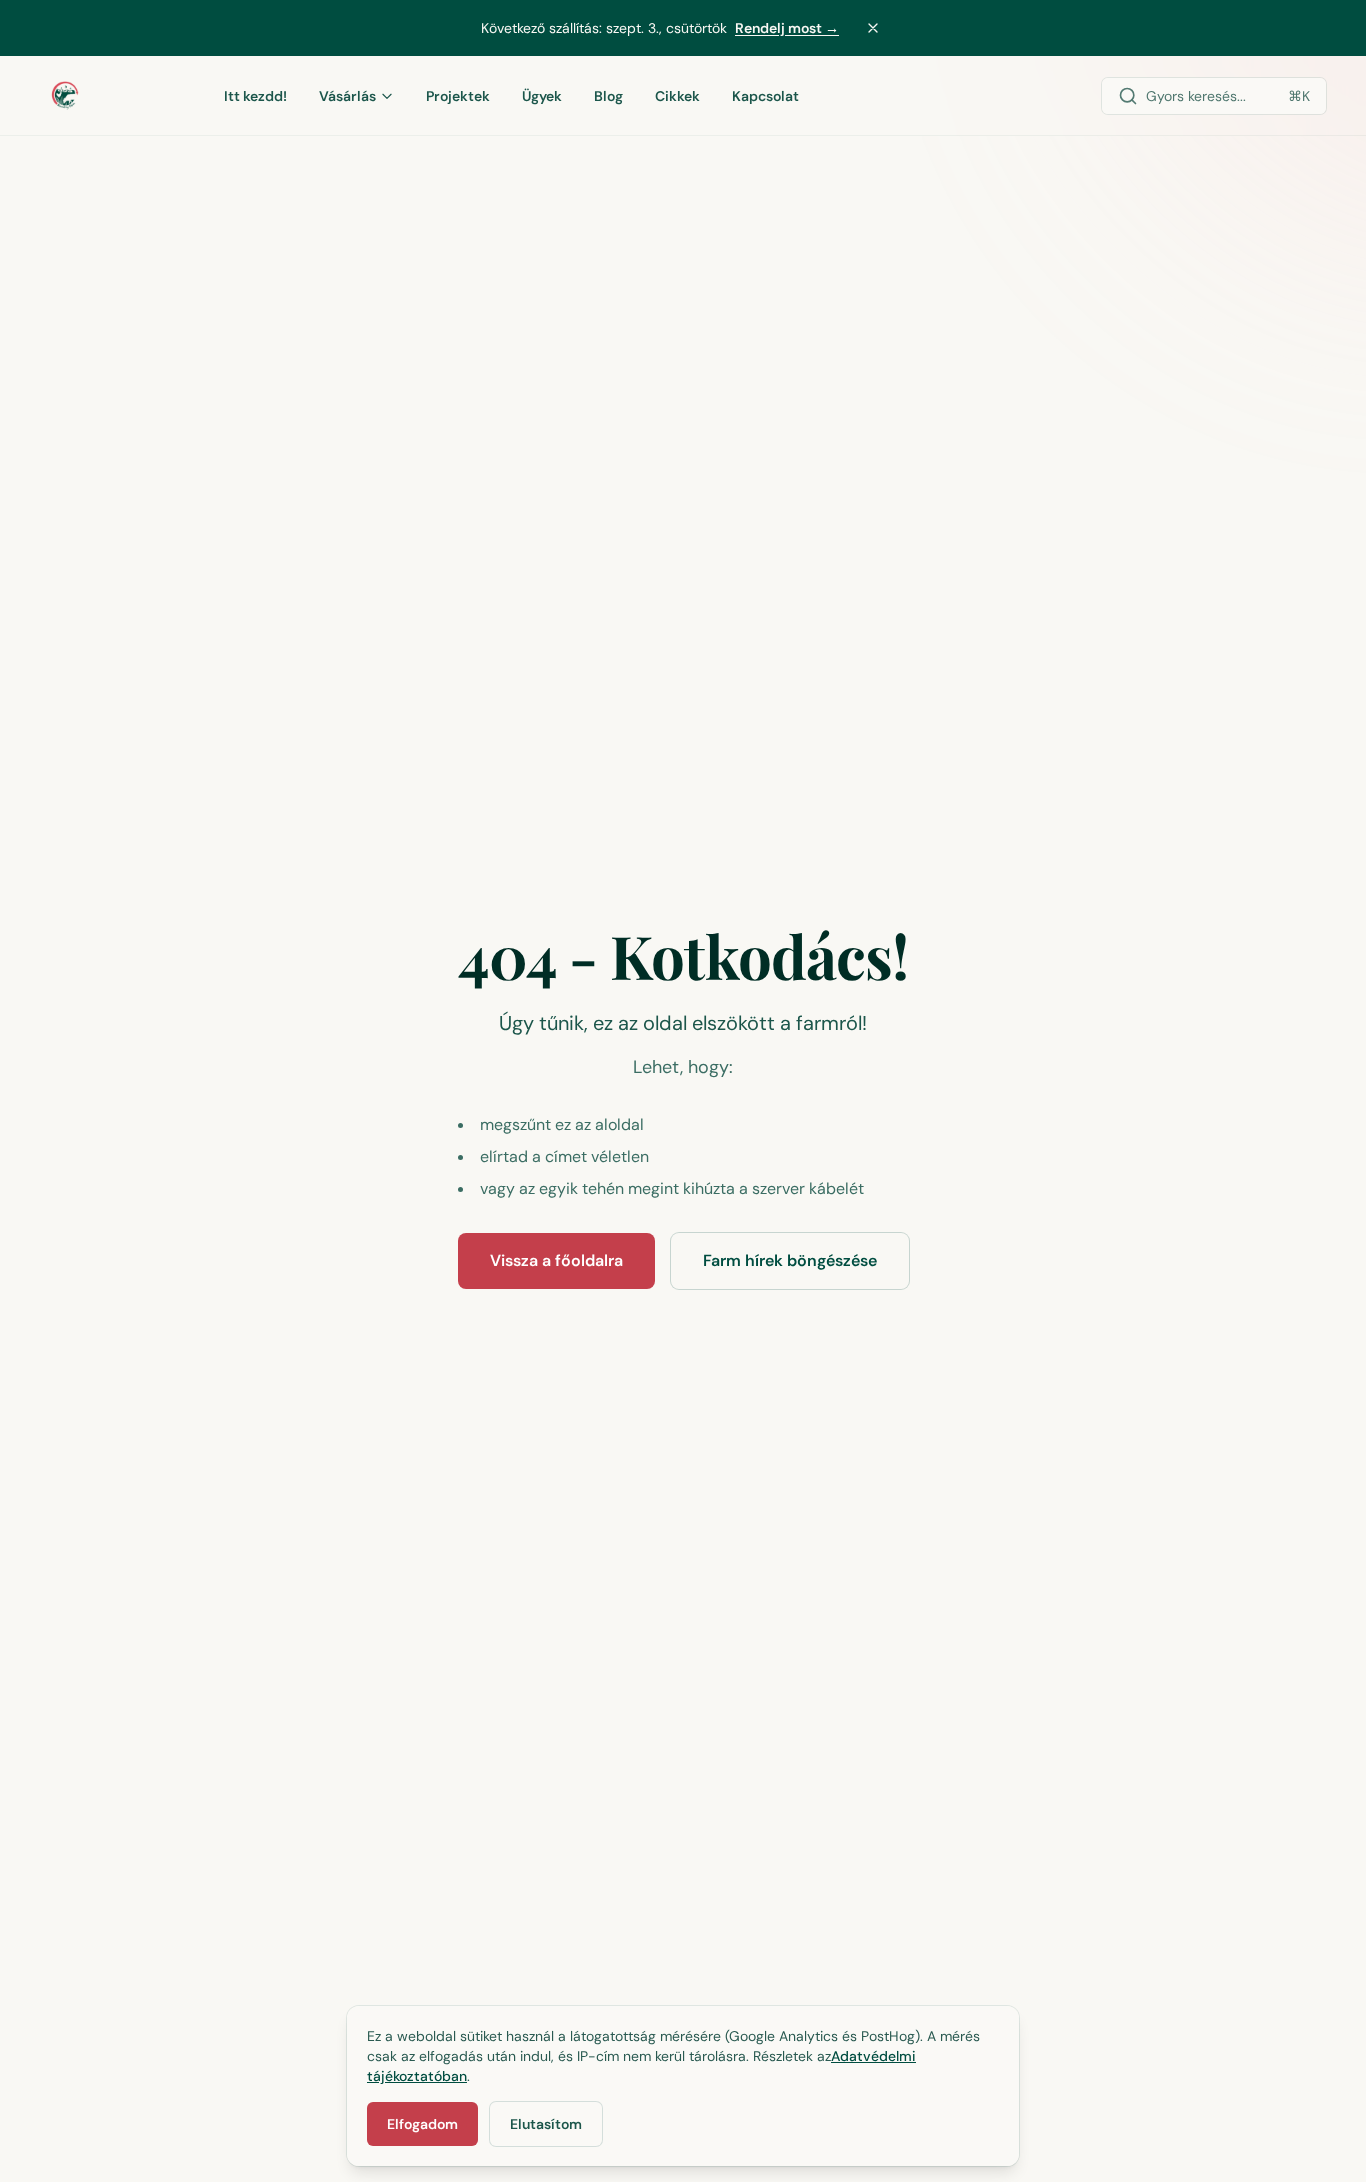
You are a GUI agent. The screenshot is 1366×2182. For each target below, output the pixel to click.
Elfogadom (422, 2124)
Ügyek (542, 96)
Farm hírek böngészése (790, 1260)
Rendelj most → (787, 28)
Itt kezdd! (255, 96)
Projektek (458, 96)
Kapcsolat (765, 96)
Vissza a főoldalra (556, 1260)
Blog (608, 96)
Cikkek (677, 96)
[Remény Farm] (110, 96)
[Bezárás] (873, 28)
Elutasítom (546, 2124)
